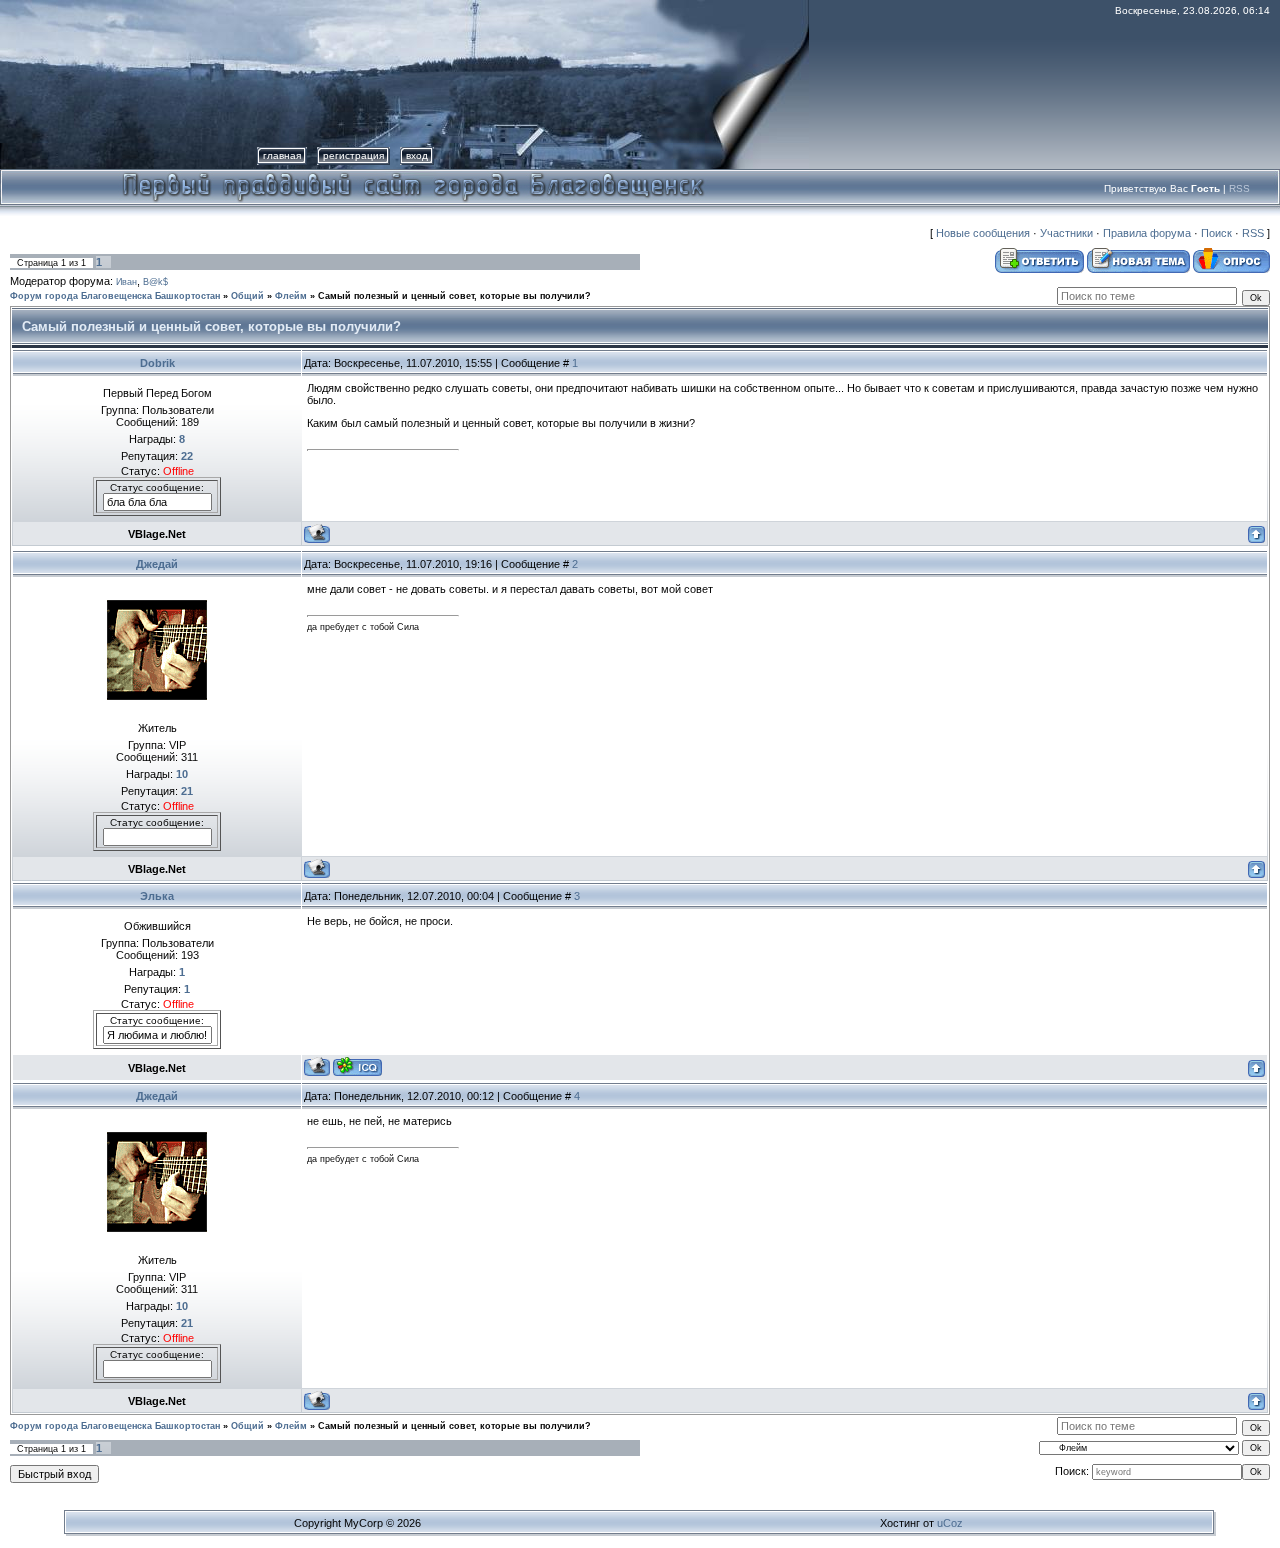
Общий (247, 296)
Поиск (1216, 233)
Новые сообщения (983, 233)
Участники (1066, 233)
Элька (157, 896)
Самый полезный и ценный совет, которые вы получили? (454, 296)
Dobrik (157, 363)
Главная (282, 155)
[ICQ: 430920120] (357, 1066)
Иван (126, 282)
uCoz (950, 1523)
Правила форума (1147, 233)
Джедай (157, 564)
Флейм (291, 296)
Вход (417, 155)
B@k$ (155, 282)
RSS (1239, 188)
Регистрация (353, 155)
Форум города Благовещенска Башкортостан (115, 296)
